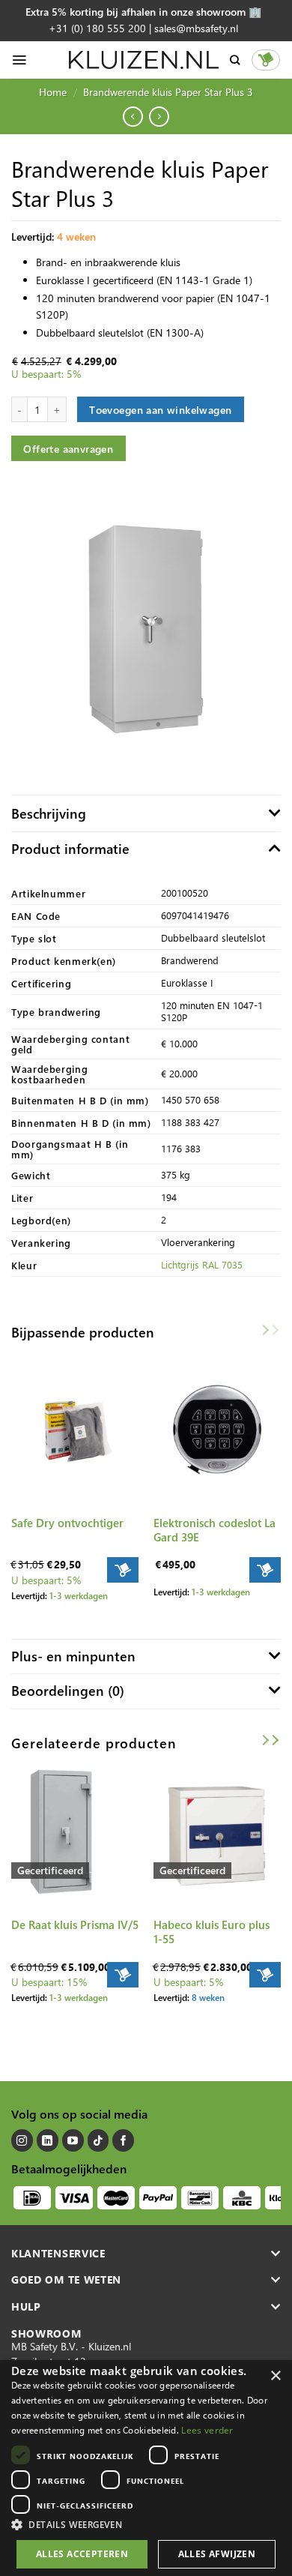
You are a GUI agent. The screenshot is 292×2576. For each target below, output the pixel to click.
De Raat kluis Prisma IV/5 (75, 1925)
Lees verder (207, 2430)
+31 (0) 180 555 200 (97, 28)
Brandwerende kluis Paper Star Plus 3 (168, 92)
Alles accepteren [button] (82, 2554)
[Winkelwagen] (266, 60)
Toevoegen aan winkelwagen (160, 409)
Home (53, 92)
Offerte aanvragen (68, 448)
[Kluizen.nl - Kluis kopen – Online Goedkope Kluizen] (144, 60)
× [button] (275, 2376)
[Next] (282, 1361)
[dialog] (146, 2468)
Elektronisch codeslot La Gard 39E (215, 1530)
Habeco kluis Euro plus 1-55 (212, 1932)
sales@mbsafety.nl (196, 28)
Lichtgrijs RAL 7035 (202, 1264)
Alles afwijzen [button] (217, 2554)
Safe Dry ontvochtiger (67, 1523)
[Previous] (10, 1361)
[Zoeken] (235, 60)
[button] (146, 2524)
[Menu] (19, 60)
